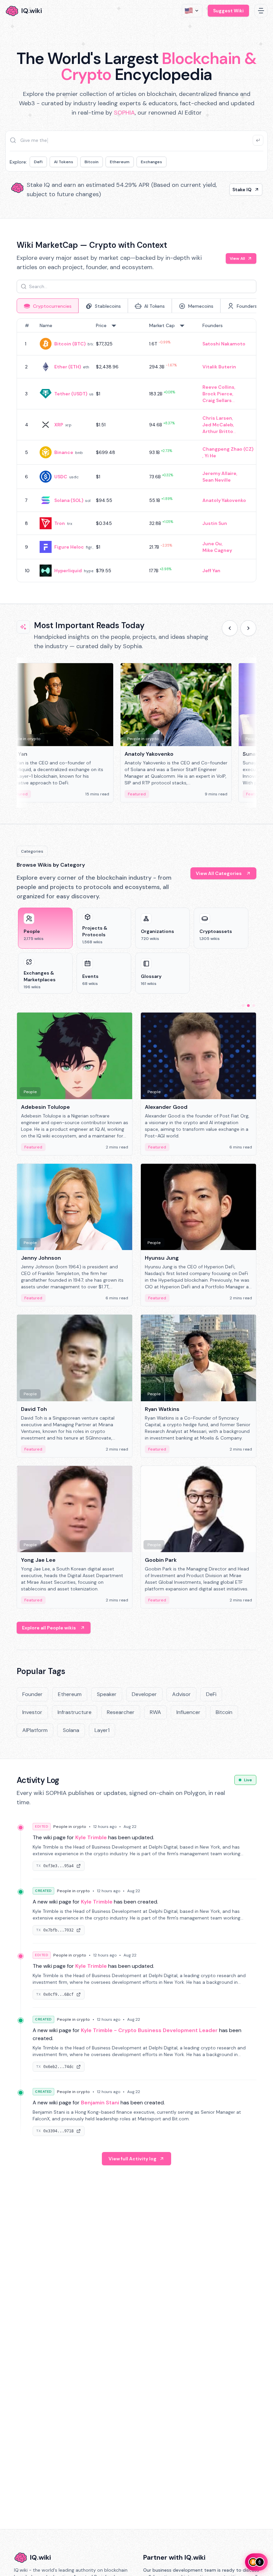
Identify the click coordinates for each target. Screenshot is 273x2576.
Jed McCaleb (218, 425)
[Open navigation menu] (261, 11)
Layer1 (102, 1730)
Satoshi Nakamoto (224, 344)
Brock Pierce (217, 394)
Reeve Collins (218, 387)
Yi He (210, 456)
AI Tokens (64, 162)
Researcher (121, 1712)
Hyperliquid (68, 571)
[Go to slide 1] (243, 1006)
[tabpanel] (136, 450)
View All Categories (219, 873)
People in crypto (70, 1827)
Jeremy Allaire (219, 473)
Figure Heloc (69, 547)
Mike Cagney (217, 550)
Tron (60, 523)
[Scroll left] (230, 628)
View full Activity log (133, 2159)
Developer (144, 1694)
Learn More (238, 190)
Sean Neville (217, 480)
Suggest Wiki (228, 11)
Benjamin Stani (100, 2103)
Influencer (188, 1712)
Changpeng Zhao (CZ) (228, 449)
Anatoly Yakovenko (224, 500)
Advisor (181, 1694)
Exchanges (151, 162)
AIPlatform (35, 1730)
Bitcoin (92, 162)
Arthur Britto (218, 431)
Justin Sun (215, 523)
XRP (59, 425)
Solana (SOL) (69, 500)
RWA (155, 1712)
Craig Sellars (217, 400)
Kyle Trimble (91, 1837)
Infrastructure (75, 1712)
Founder (32, 1694)
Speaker (107, 1694)
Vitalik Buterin (219, 367)
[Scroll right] (248, 628)
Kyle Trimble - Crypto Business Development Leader (149, 2030)
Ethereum (120, 162)
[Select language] (192, 11)
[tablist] (136, 306)
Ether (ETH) (68, 367)
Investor (32, 1712)
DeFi (38, 162)
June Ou (212, 544)
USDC (61, 477)
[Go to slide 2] (248, 1006)
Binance (64, 452)
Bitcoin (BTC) (70, 344)
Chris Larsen (217, 418)
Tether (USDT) (71, 394)
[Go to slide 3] (254, 1006)
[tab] (48, 306)
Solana (71, 1730)
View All (237, 258)
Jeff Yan (211, 571)
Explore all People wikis (49, 1628)
